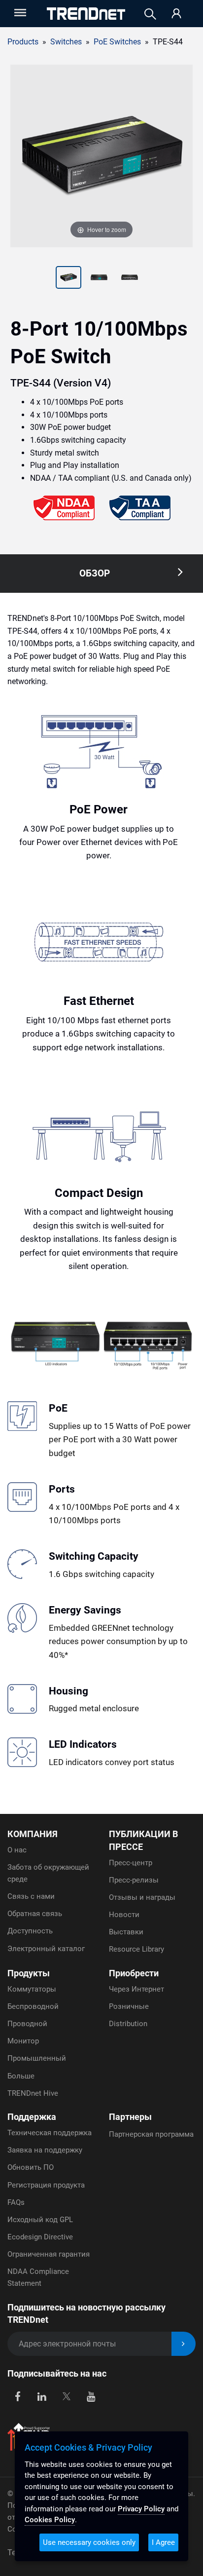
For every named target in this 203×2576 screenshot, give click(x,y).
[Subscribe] (184, 2344)
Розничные (129, 2006)
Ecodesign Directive (40, 2237)
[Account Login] (176, 14)
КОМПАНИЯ (33, 1834)
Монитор (23, 2041)
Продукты (29, 1973)
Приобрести (134, 1973)
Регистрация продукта (46, 2185)
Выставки (126, 1932)
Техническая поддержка (50, 2133)
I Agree (163, 2542)
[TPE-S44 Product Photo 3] (99, 278)
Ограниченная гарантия (49, 2254)
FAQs (16, 2202)
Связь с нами (31, 1896)
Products (23, 42)
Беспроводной (33, 2006)
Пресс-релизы (134, 1880)
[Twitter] (66, 2396)
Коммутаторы (32, 1989)
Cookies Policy (50, 2520)
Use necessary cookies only (89, 2542)
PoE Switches (117, 42)
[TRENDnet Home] (86, 14)
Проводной (27, 2024)
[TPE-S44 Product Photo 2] (68, 278)
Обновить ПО (31, 2167)
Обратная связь (35, 1914)
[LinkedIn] (42, 2396)
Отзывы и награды (142, 1897)
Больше (21, 2076)
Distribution (128, 2024)
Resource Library (136, 1949)
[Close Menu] (19, 13)
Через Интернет (136, 1989)
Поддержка (32, 2117)
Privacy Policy (141, 2509)
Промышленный (37, 2058)
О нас (17, 1850)
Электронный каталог (46, 1949)
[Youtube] (91, 2396)
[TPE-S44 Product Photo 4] (130, 278)
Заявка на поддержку (45, 2150)
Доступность (30, 1931)
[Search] (150, 14)
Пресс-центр (131, 1863)
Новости (124, 1915)
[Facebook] (17, 2396)
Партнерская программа (151, 2134)
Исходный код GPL (40, 2220)
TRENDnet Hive (33, 2093)
